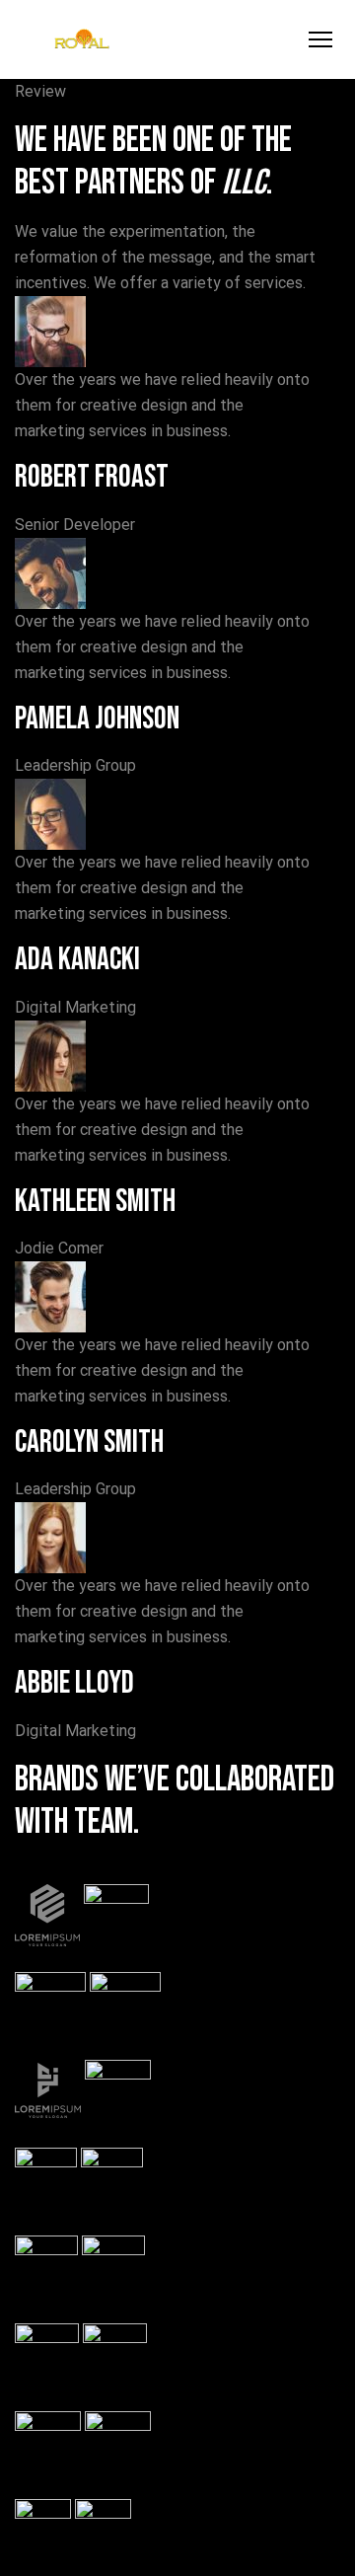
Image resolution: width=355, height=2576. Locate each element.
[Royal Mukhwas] (82, 40)
